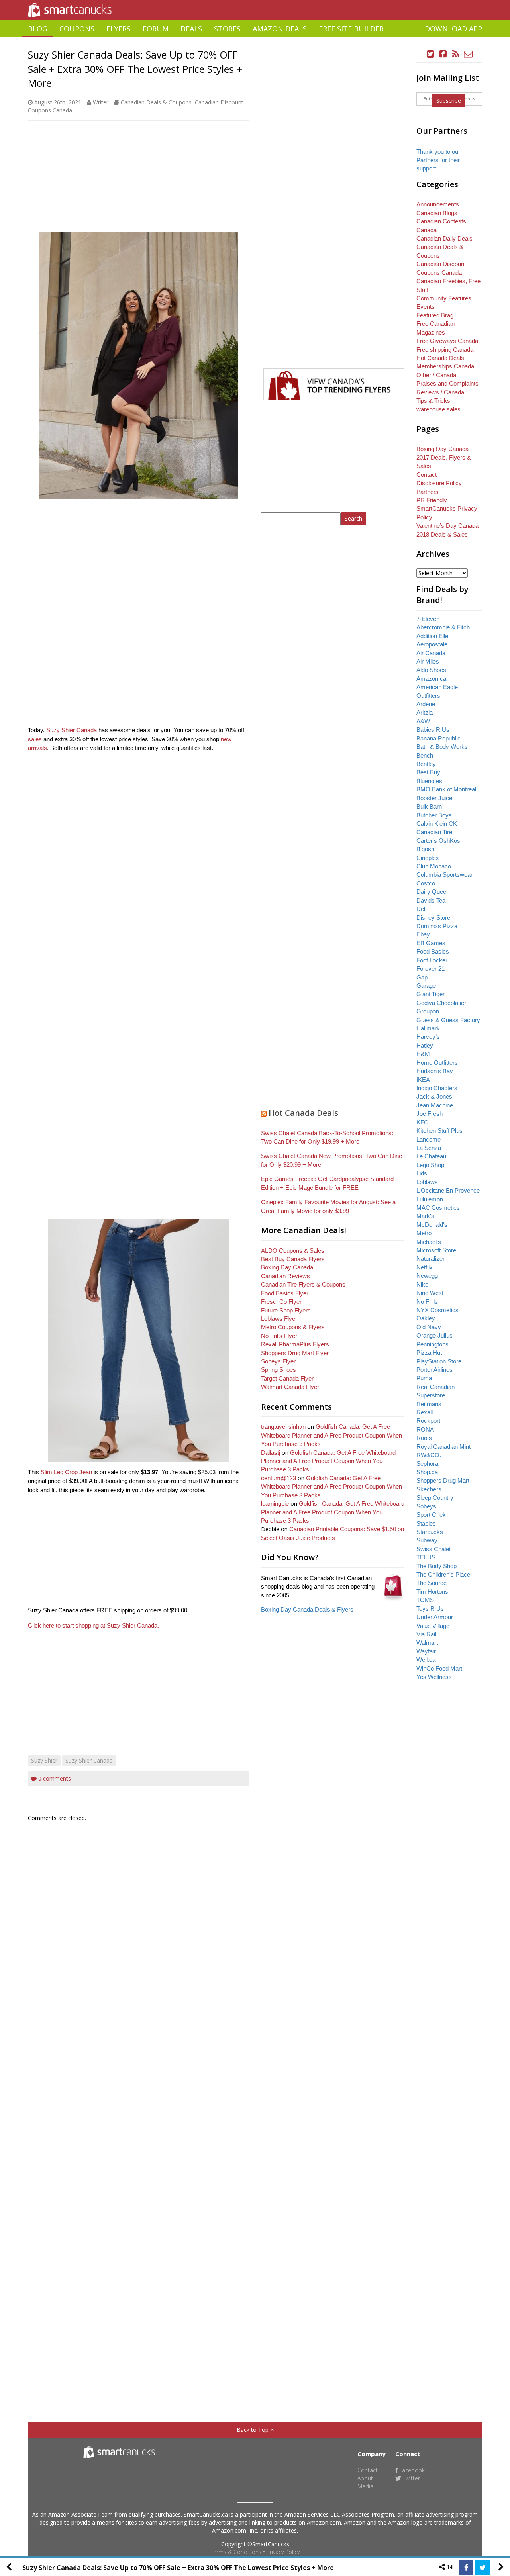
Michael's (429, 1242)
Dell (421, 909)
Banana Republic (438, 738)
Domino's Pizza (437, 926)
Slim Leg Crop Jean (66, 1472)
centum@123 (279, 1478)
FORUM (156, 29)
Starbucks (430, 1532)
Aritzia (425, 712)
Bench (425, 755)
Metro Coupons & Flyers (293, 1327)
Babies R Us (433, 730)
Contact (427, 475)
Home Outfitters (437, 1063)
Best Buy (428, 772)
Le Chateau (431, 1156)
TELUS (426, 1557)
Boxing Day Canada (287, 1267)
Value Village (433, 1626)
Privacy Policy (283, 2552)
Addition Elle (432, 636)
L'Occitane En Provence (448, 1190)
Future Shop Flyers (286, 1310)
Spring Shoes (279, 1370)
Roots (424, 1438)
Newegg (427, 1276)
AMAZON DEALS (280, 29)
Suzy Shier (44, 1760)
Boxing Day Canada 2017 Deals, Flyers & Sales (444, 457)
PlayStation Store (439, 1361)
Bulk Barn (429, 806)
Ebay (423, 934)
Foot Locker (432, 960)
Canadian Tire (434, 832)
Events (426, 307)
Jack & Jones (434, 1096)
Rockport (428, 1421)
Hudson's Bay (435, 1071)
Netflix (425, 1267)
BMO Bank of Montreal (446, 789)
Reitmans (429, 1404)
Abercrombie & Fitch (443, 627)
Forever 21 (431, 969)
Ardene (426, 704)
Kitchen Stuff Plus (439, 1131)
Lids (422, 1173)
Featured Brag (435, 315)
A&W (423, 721)
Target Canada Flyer (287, 1378)
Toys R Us (430, 1609)
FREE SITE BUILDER (351, 29)
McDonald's (432, 1225)
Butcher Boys (434, 815)
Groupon (428, 1011)
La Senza (429, 1148)
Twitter (411, 2478)
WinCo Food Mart (439, 1668)
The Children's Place (443, 1574)
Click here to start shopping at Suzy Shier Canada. (94, 1625)
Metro (424, 1233)
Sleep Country (435, 1498)
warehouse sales (438, 409)
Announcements (438, 204)
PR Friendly (432, 500)
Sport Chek (431, 1515)
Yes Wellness (434, 1677)
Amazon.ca (431, 679)
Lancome (429, 1139)
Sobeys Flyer (278, 1361)
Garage (426, 986)
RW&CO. (429, 1455)
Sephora (427, 1464)
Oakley (426, 1318)
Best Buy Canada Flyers (293, 1259)
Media (365, 2486)
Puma (424, 1378)
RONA (425, 1429)
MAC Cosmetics (438, 1208)
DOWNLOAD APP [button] (453, 29)
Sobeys (426, 1506)
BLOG (38, 29)
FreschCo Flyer (281, 1302)
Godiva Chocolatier (441, 1003)
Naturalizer (431, 1259)
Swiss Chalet (433, 1549)
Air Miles (428, 661)
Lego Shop (430, 1165)
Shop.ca (427, 1472)
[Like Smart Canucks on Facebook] (443, 54)
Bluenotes (429, 781)
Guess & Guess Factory (448, 1020)
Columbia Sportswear (444, 875)
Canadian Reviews (285, 1276)
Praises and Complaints (447, 383)
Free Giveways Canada (447, 341)
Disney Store (433, 918)
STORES (227, 29)
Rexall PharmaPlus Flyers (295, 1344)
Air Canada (431, 653)
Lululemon (430, 1199)
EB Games (431, 943)
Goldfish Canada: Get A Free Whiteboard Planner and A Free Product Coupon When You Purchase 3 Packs (331, 1435)
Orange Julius (434, 1335)
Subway (427, 1540)
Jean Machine (435, 1105)
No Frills (427, 1302)
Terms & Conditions (236, 2552)
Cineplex (428, 858)
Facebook (411, 2470)
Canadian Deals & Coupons (156, 102)
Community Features (444, 298)
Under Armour (435, 1617)
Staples (426, 1523)
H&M (423, 1054)
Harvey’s (428, 1037)
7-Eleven (428, 619)
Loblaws (427, 1182)
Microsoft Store (436, 1250)
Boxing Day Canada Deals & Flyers (307, 1609)
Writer (101, 102)
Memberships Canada (445, 366)
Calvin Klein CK (437, 824)
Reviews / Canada (440, 392)
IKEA (423, 1080)
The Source (432, 1583)
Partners (428, 492)
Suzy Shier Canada (72, 730)
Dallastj (271, 1453)
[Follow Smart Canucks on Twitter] (431, 54)
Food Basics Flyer (285, 1293)
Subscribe (449, 101)
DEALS (191, 29)
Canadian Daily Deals (444, 238)
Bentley (426, 764)
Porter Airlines (434, 1370)
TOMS (425, 1600)
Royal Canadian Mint (443, 1447)
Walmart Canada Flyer (290, 1387)
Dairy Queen (433, 892)
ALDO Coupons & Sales (293, 1251)
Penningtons (433, 1344)
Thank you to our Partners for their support (438, 160)
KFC (422, 1122)
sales (35, 739)
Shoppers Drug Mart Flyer (295, 1353)
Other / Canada (436, 375)
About (365, 2478)
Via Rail (426, 1634)
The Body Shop (436, 1566)
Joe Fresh (430, 1114)
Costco (426, 883)
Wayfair (426, 1651)
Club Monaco (434, 866)
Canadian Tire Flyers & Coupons (303, 1284)
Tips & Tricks (433, 401)
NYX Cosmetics (437, 1310)
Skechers (429, 1489)
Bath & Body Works (442, 747)
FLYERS (119, 29)
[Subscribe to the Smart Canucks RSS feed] (456, 54)
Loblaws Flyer (279, 1319)
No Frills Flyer (279, 1336)
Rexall (425, 1412)
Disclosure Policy (439, 483)
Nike (422, 1284)
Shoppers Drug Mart (443, 1480)
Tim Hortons (432, 1592)
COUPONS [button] (77, 29)
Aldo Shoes (431, 670)
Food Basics (433, 951)
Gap (422, 977)
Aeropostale (432, 644)
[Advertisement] (255, 40)
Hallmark (428, 1028)
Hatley (425, 1045)
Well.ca (426, 1660)
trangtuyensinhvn (283, 1427)
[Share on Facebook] (466, 2568)
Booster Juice (434, 798)
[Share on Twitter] (483, 2568)
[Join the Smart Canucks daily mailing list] (468, 54)
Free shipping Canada (445, 350)
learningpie (275, 1503)
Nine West (430, 1293)
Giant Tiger (431, 994)
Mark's (425, 1216)
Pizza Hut (429, 1353)
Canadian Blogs (437, 213)
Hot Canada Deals (303, 1113)
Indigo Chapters (437, 1088)
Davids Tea (431, 900)
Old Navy (429, 1327)
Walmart (427, 1643)
